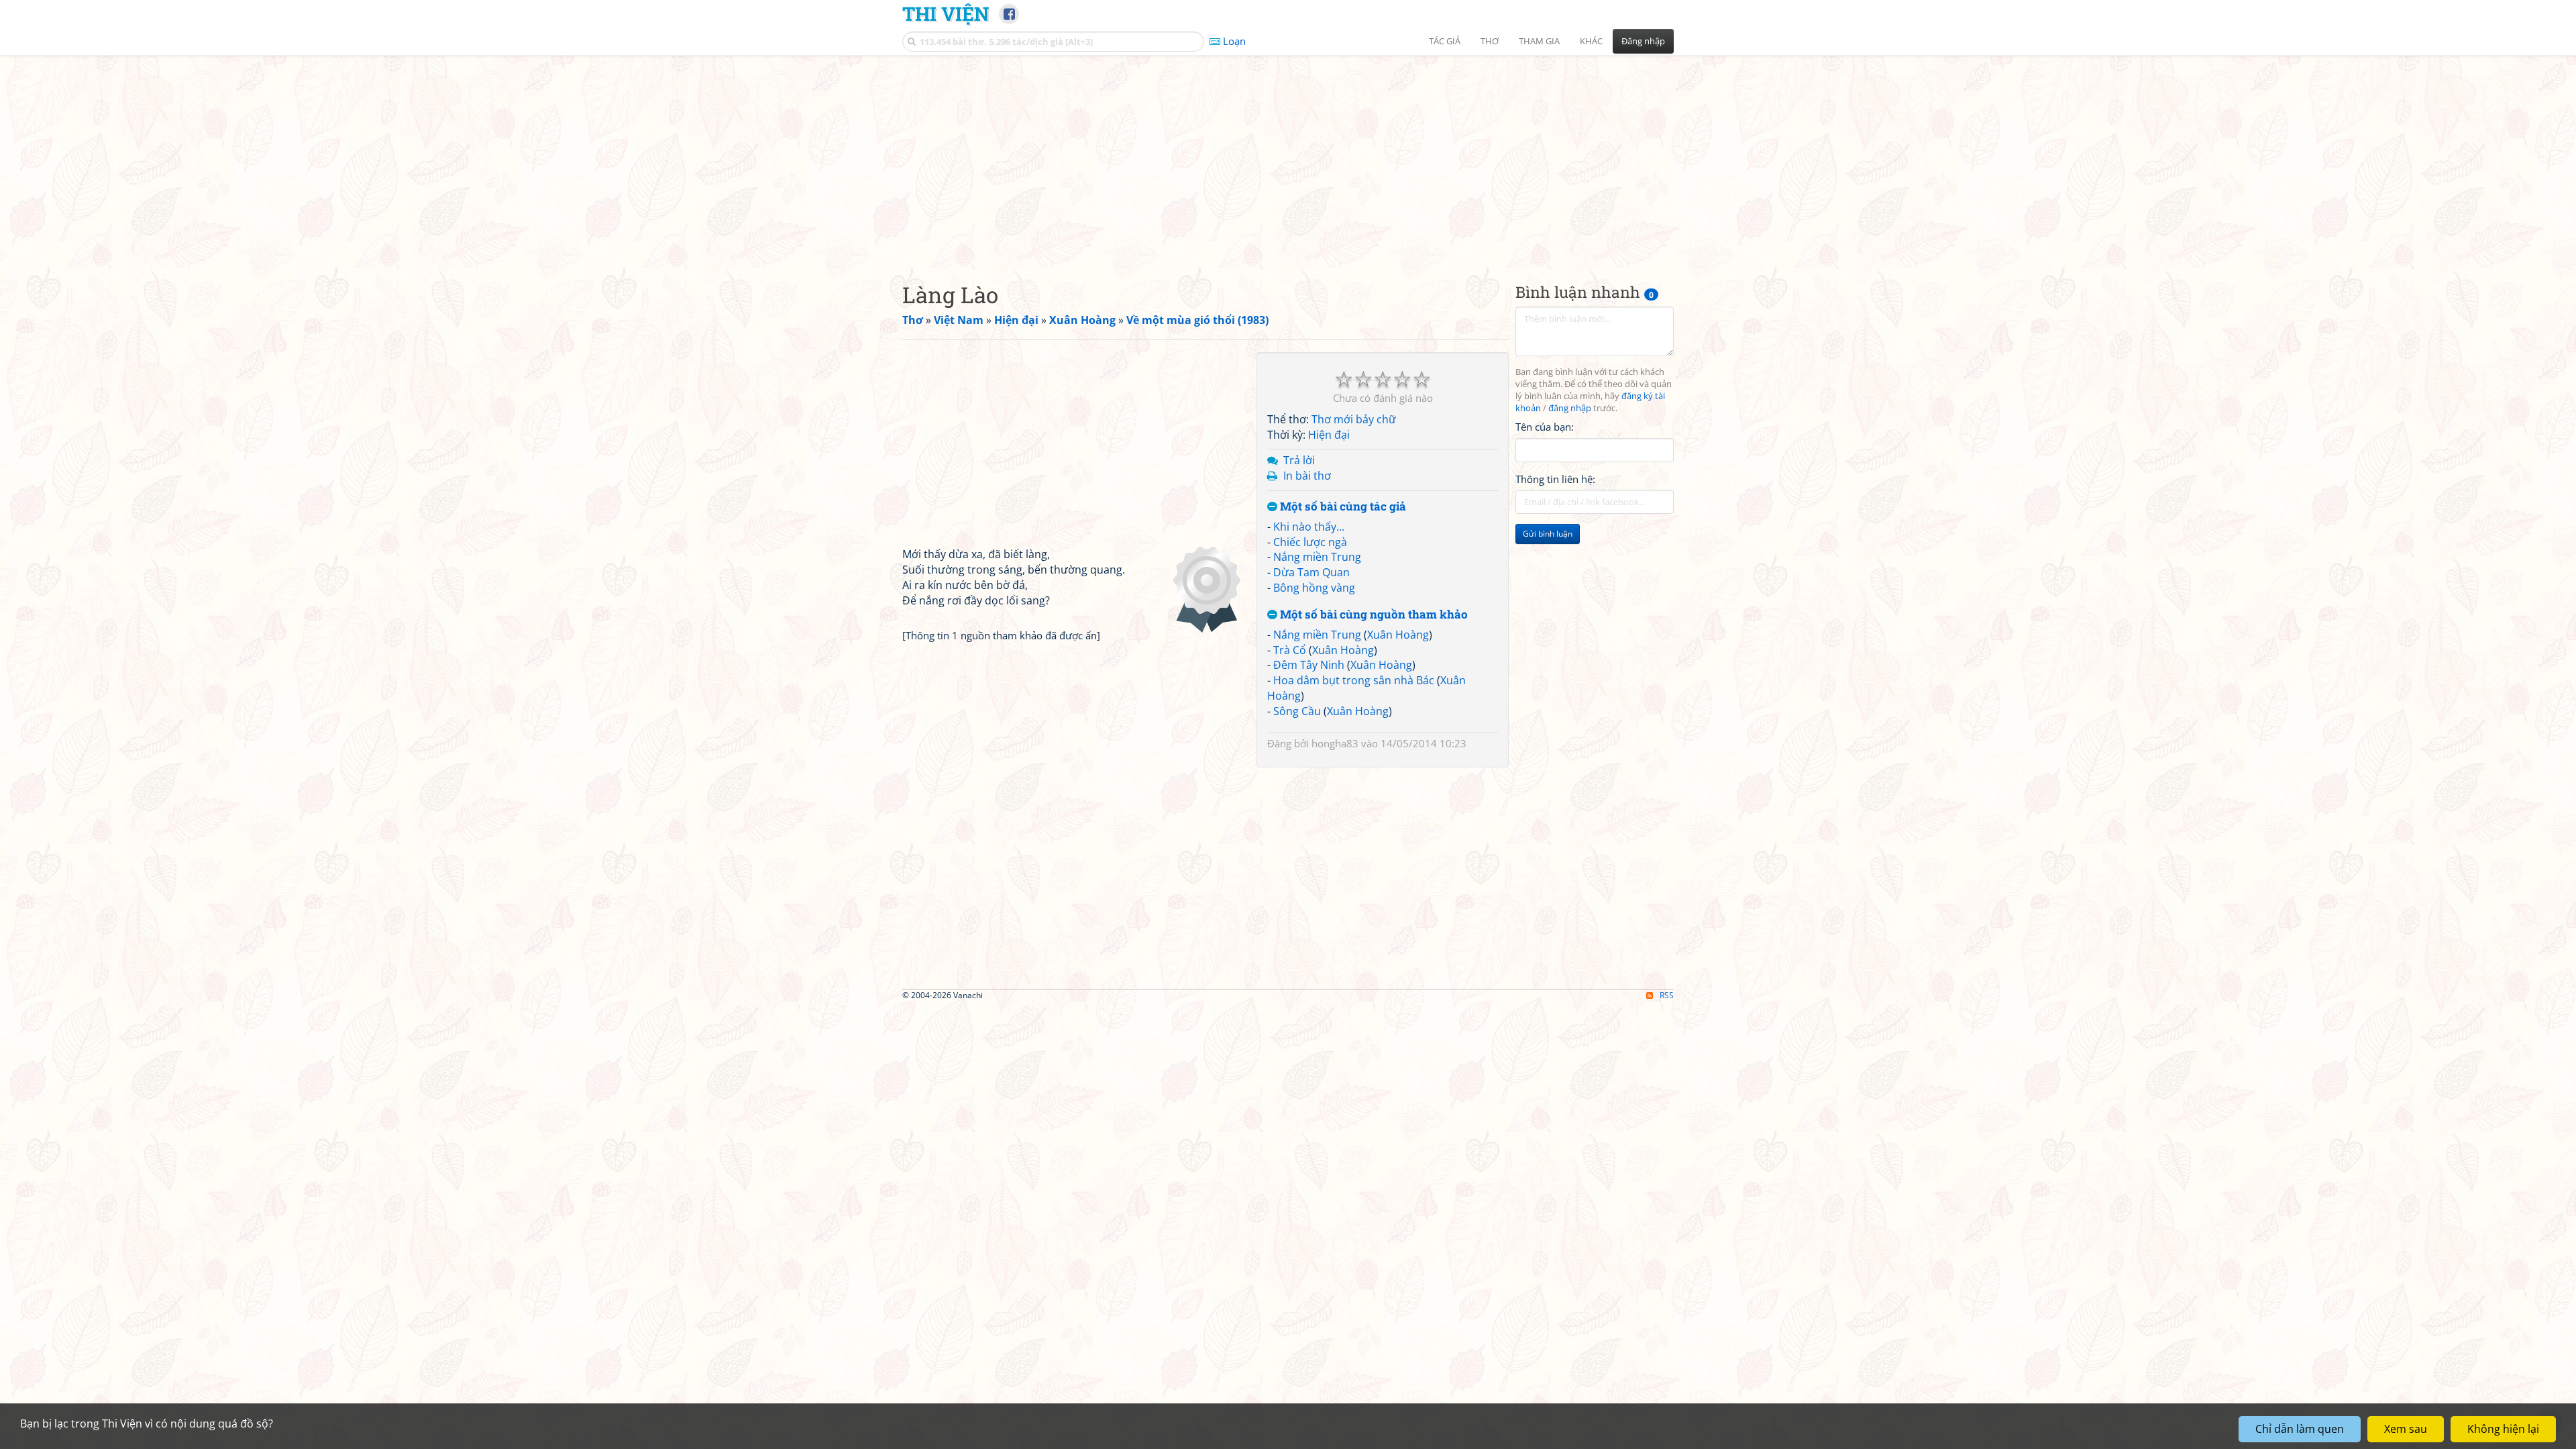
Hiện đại (1329, 435)
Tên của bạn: (1545, 427)
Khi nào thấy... (1309, 527)
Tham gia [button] (1539, 41)
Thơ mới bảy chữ (1354, 419)
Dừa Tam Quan (1311, 572)
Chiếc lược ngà (1310, 542)
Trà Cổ (1290, 650)
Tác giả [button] (1445, 41)
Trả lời (1299, 460)
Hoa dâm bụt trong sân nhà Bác (1354, 680)
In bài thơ (1307, 476)
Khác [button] (1591, 41)
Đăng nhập (1643, 41)
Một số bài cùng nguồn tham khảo (1373, 615)
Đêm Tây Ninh (1309, 665)
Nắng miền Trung (1317, 557)
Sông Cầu (1297, 711)
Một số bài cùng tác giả (1342, 507)
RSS (1667, 995)
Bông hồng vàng (1314, 588)
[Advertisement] (1288, 158)
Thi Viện (946, 13)
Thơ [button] (1490, 41)
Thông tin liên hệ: (1555, 479)
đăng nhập (1570, 408)
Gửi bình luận (1548, 534)
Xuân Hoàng (1398, 635)
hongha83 (1335, 743)
